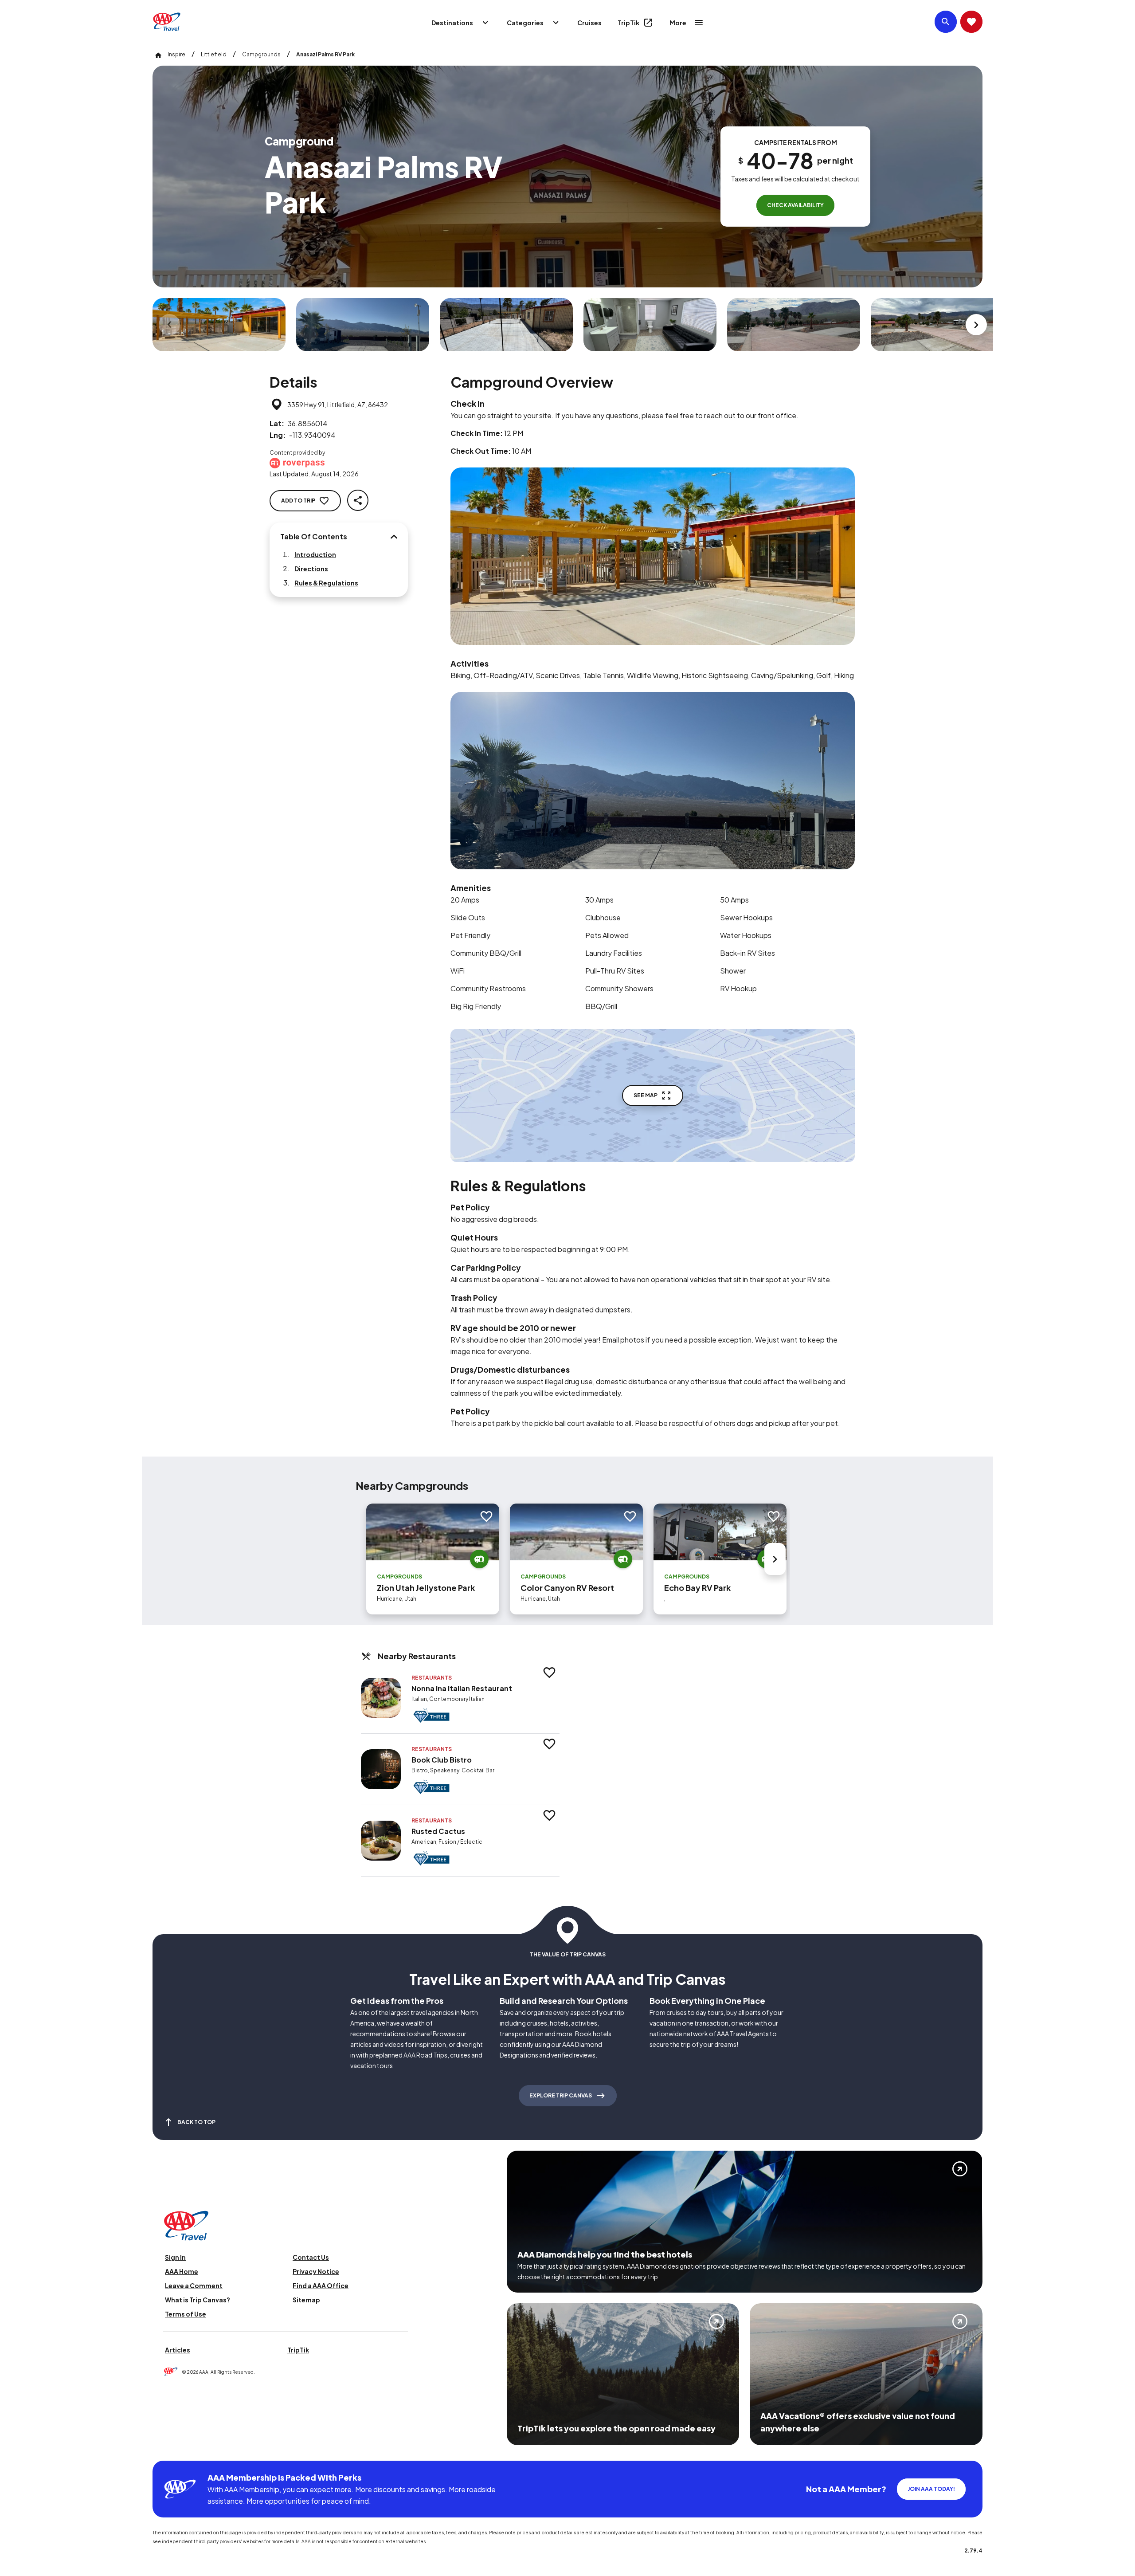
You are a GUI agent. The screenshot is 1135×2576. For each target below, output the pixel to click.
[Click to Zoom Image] (219, 325)
